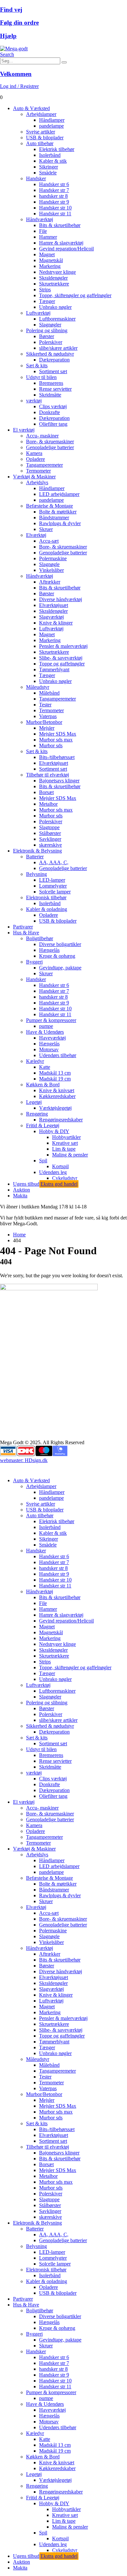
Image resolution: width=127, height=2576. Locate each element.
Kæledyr (35, 1061)
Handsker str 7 (54, 190)
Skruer (46, 529)
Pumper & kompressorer (51, 1020)
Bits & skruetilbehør (60, 225)
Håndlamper (52, 120)
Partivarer (23, 927)
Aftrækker (50, 582)
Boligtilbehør (40, 938)
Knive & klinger (56, 623)
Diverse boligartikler (60, 944)
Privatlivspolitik (16, 1420)
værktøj (34, 401)
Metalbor (48, 804)
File (43, 231)
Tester (45, 705)
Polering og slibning (47, 330)
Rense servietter (55, 389)
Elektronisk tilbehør (46, 897)
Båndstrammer (54, 518)
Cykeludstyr (65, 1178)
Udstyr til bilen (41, 377)
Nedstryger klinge (57, 272)
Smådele (48, 173)
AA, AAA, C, (54, 862)
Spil (43, 1161)
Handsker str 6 (54, 184)
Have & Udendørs (45, 1032)
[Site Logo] (14, 49)
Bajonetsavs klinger (59, 781)
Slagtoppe (49, 827)
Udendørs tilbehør (58, 1055)
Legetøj (34, 1102)
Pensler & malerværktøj (63, 646)
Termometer (38, 471)
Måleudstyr (38, 687)
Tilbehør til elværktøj (48, 775)
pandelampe (51, 126)
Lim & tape (64, 1149)
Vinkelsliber (51, 570)
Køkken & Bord (43, 1085)
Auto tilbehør (40, 143)
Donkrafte (49, 412)
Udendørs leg (53, 1172)
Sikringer (49, 167)
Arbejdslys (37, 482)
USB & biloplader (45, 138)
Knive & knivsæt (57, 1090)
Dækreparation (54, 360)
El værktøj (24, 430)
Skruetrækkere (54, 284)
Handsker (36, 178)
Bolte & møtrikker (58, 512)
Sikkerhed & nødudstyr (50, 354)
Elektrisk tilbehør (57, 149)
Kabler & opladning (47, 909)
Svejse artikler (41, 132)
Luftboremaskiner (57, 319)
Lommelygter (53, 886)
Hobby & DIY (54, 1131)
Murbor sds (51, 745)
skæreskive (50, 845)
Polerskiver (51, 342)
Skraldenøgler (53, 278)
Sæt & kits (37, 366)
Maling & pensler (70, 1155)
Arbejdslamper (41, 114)
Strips (45, 290)
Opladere (35, 459)
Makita (20, 1196)
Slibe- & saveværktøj (61, 658)
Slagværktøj (51, 617)
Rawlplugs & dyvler (60, 523)
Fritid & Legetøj (43, 1125)
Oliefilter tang (53, 424)
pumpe (46, 1026)
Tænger (47, 301)
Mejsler (47, 728)
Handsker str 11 (55, 214)
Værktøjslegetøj (55, 1108)
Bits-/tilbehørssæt (57, 757)
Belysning (36, 874)
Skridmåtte (50, 395)
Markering (50, 266)
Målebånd (49, 693)
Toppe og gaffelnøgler (62, 664)
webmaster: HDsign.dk (24, 1460)
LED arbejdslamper (59, 494)
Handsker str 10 (55, 208)
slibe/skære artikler (58, 348)
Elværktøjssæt (54, 605)
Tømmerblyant (54, 669)
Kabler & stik (53, 161)
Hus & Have (26, 933)
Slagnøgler (50, 325)
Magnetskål (51, 260)
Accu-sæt (49, 541)
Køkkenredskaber (57, 1096)
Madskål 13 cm (55, 1073)
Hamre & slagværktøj (61, 243)
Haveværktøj (52, 1038)
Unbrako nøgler (55, 307)
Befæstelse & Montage (49, 506)
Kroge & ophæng (57, 956)
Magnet (47, 254)
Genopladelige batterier (50, 447)
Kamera (34, 453)
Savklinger (50, 839)
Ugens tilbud (45, 1184)
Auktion (21, 1190)
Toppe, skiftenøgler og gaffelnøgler (75, 295)
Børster (47, 336)
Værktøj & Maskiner (34, 477)
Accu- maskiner (42, 436)
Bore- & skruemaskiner (50, 442)
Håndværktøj (40, 219)
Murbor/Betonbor (44, 722)
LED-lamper (52, 880)
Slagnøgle (49, 564)
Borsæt (46, 792)
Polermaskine (53, 558)
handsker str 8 (53, 196)
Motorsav (49, 1049)
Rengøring (37, 1114)
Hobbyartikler (66, 1137)
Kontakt (8, 1414)
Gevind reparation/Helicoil (66, 249)
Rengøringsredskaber (61, 1120)
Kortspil (60, 1166)
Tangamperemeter (44, 465)
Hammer (48, 237)
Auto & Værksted (31, 108)
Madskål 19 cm (55, 1079)
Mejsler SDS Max (58, 734)
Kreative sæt (65, 1143)
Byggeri (34, 962)
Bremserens (51, 383)
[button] (7, 54)
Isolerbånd (50, 155)
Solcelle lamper (55, 892)
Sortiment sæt (53, 371)
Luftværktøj (38, 313)
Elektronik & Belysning (37, 851)
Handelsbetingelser (20, 1409)
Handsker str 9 (54, 202)
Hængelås (49, 950)
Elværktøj (36, 535)
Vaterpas (48, 716)
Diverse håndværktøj (61, 599)
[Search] (64, 62)
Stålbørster (50, 833)
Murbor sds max (56, 740)
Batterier (35, 857)
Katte (45, 1067)
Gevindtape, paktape (60, 968)
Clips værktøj (53, 406)
